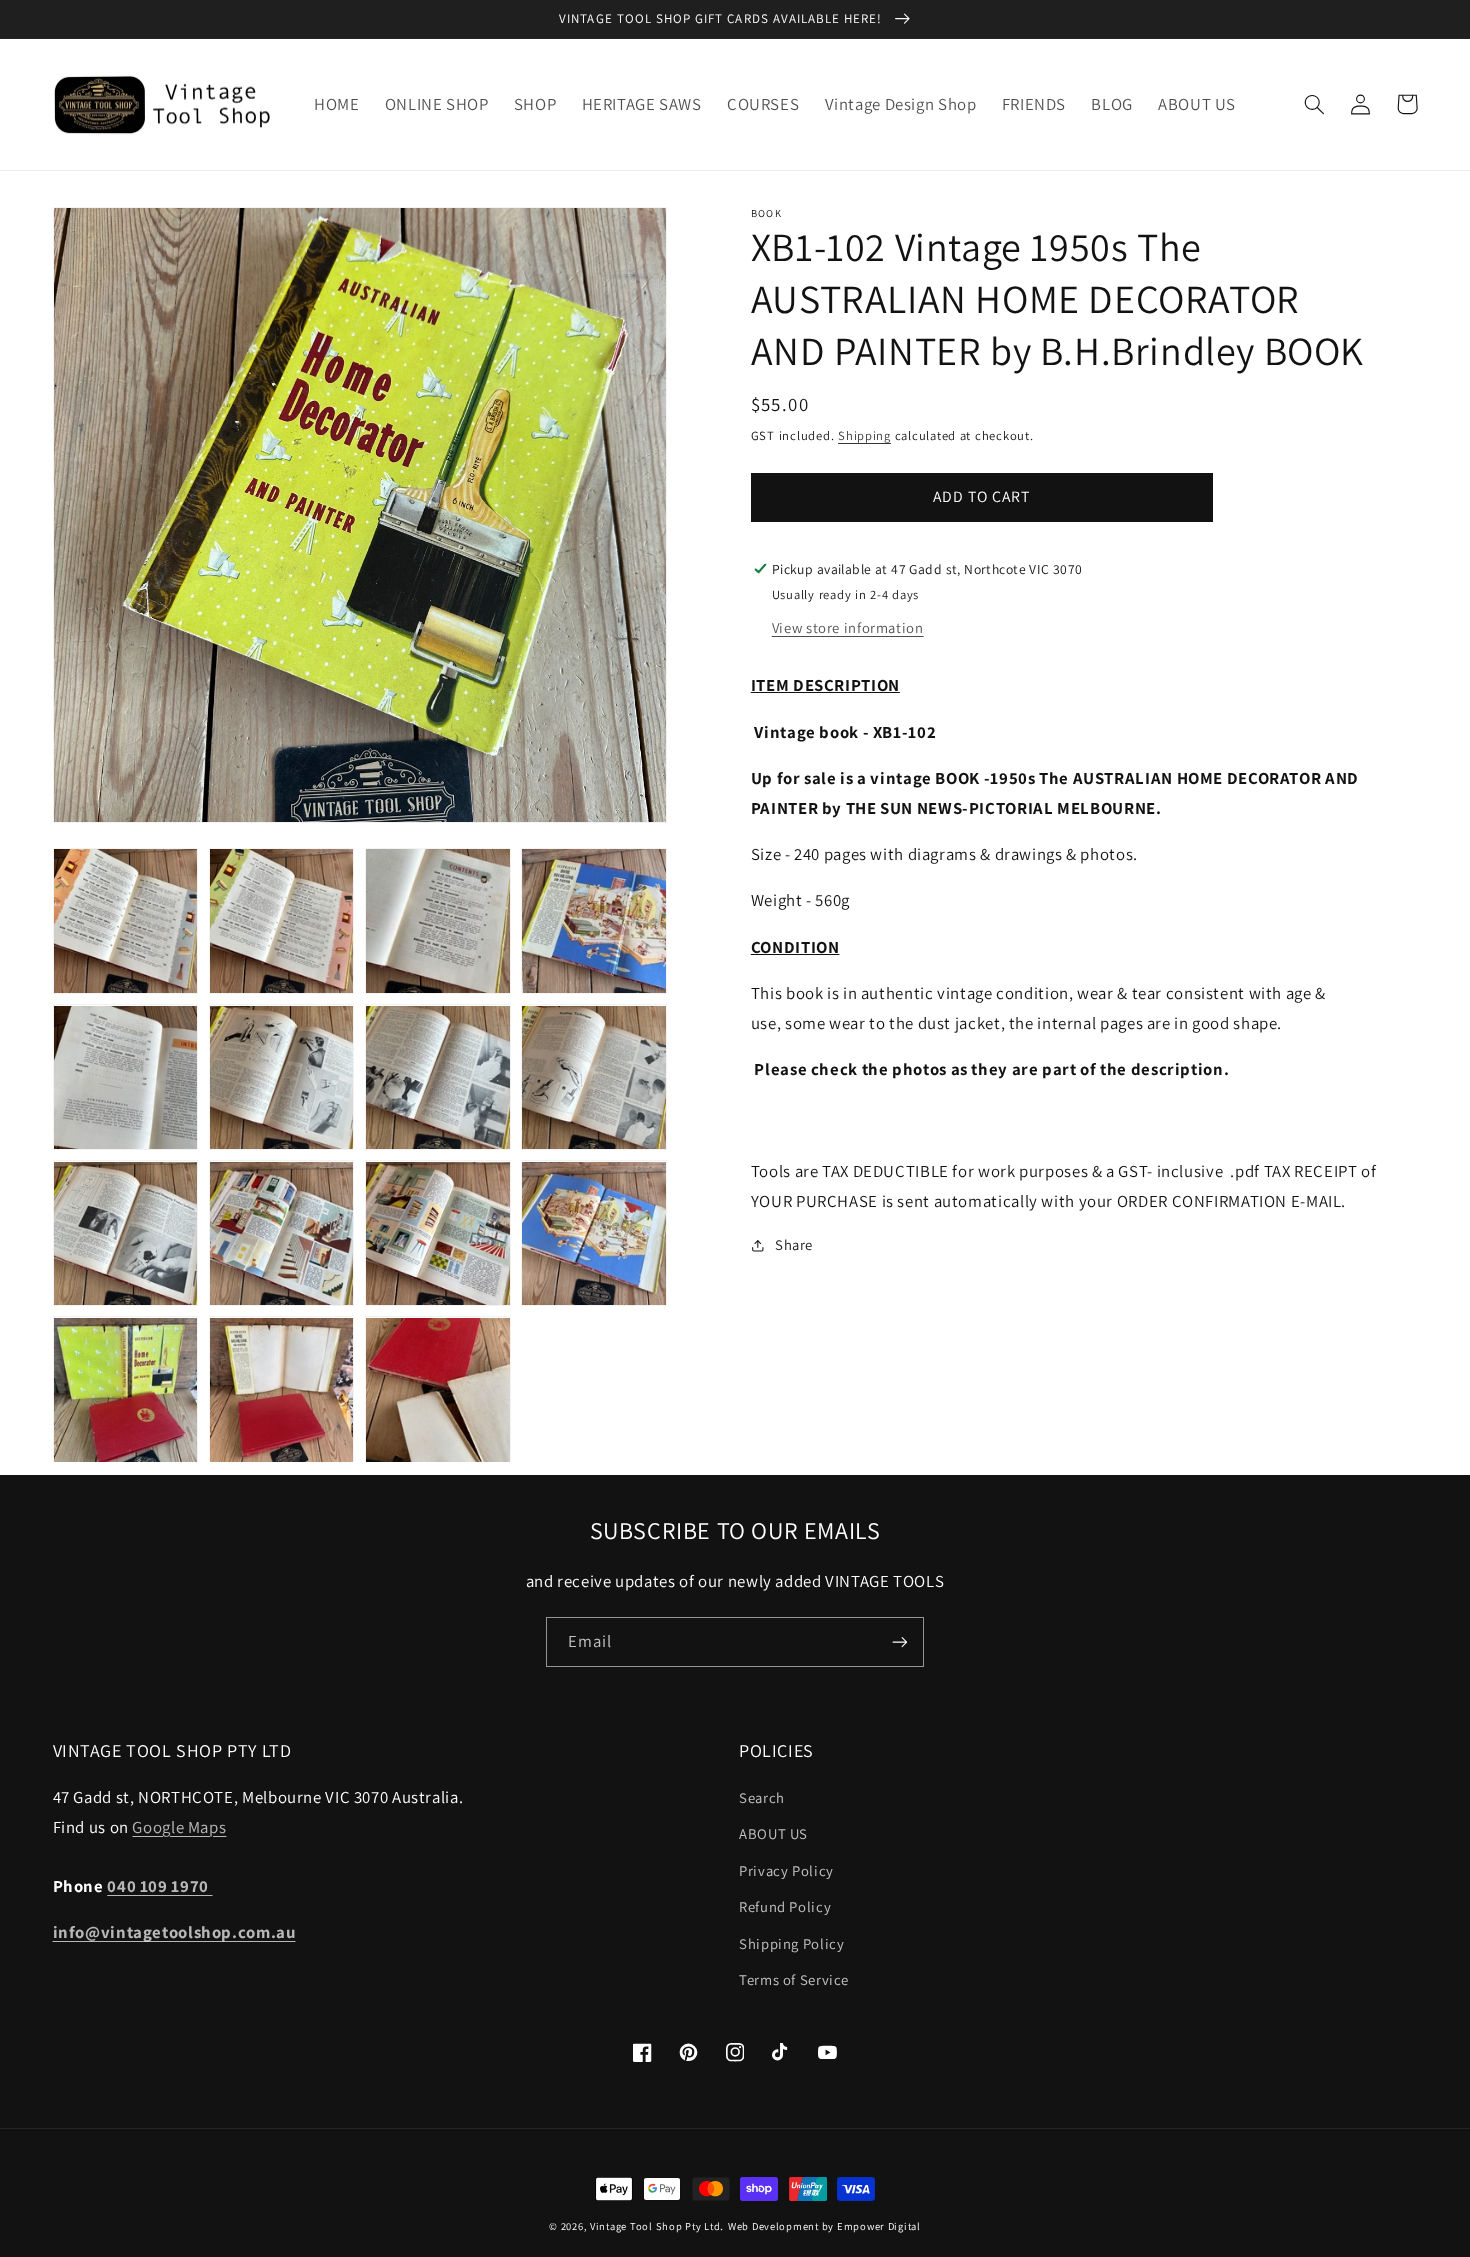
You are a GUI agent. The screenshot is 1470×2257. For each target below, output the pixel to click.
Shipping (864, 435)
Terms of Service (794, 1979)
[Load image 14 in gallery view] (282, 1390)
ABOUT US (773, 1833)
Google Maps (179, 1827)
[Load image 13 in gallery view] (126, 1390)
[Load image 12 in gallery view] (594, 1234)
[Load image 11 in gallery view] (438, 1234)
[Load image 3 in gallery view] (438, 921)
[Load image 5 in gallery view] (126, 1078)
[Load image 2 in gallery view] (282, 921)
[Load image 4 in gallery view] (594, 921)
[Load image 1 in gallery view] (126, 921)
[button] (1315, 104)
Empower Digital (879, 2226)
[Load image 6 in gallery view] (282, 1078)
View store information (848, 627)
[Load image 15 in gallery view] (438, 1390)
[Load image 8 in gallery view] (594, 1078)
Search (762, 1797)
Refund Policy (785, 1906)
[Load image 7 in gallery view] (438, 1078)
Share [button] (794, 1244)
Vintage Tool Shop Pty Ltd (655, 2226)
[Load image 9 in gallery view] (126, 1234)
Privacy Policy (786, 1870)
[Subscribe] (900, 1641)
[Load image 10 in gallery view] (282, 1234)
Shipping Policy (791, 1943)
